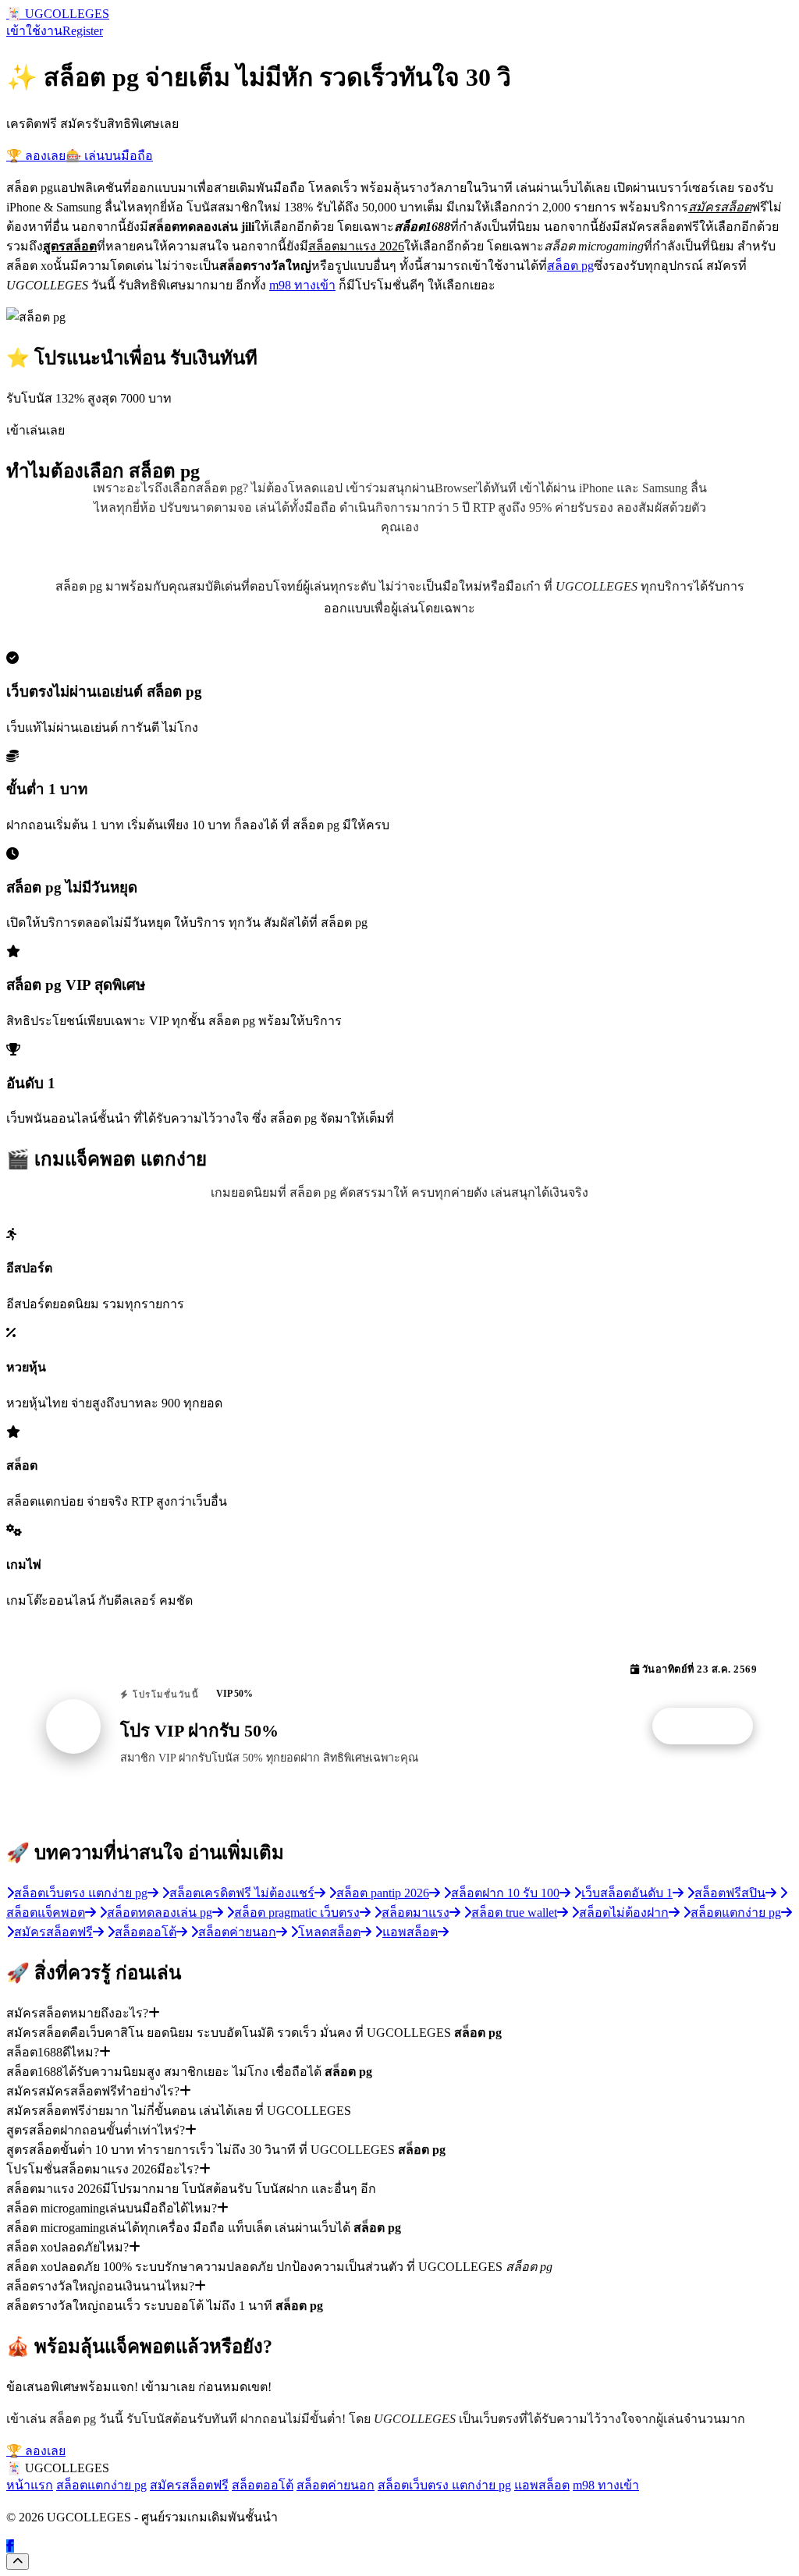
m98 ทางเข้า (302, 285)
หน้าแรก (30, 2485)
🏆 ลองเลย (36, 156)
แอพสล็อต (542, 2485)
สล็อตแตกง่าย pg (101, 2485)
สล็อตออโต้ (263, 2485)
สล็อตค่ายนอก (336, 2485)
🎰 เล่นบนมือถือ (109, 156)
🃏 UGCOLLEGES (58, 14)
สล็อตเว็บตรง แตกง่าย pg (444, 2485)
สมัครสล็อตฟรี (189, 2485)
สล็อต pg (570, 266)
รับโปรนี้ (711, 1726)
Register (83, 31)
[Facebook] (10, 2546)
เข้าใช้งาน (34, 31)
